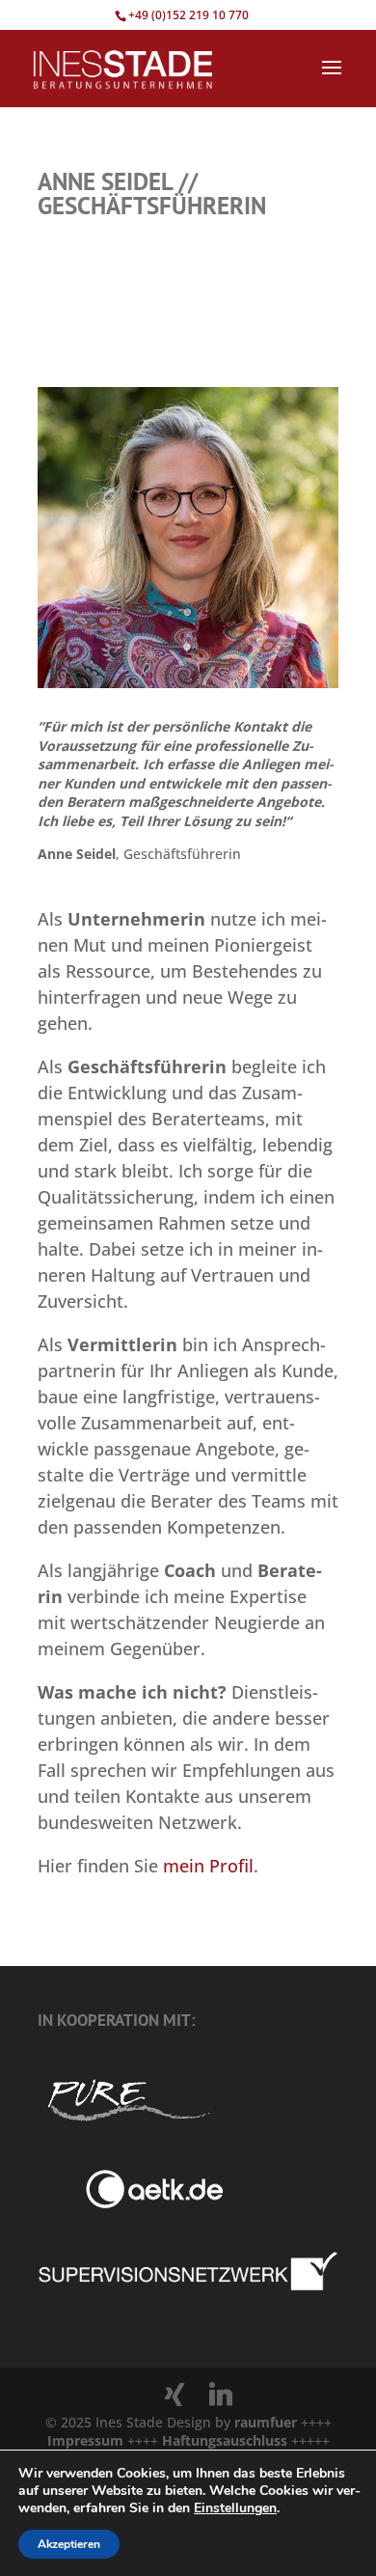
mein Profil (208, 1866)
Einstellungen (235, 2508)
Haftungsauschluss (227, 2440)
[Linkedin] (221, 2395)
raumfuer (268, 2422)
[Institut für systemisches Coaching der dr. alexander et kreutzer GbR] (131, 2203)
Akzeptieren (69, 2544)
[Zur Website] (188, 2287)
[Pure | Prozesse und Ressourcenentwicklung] (128, 2125)
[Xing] (175, 2395)
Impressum (87, 2440)
